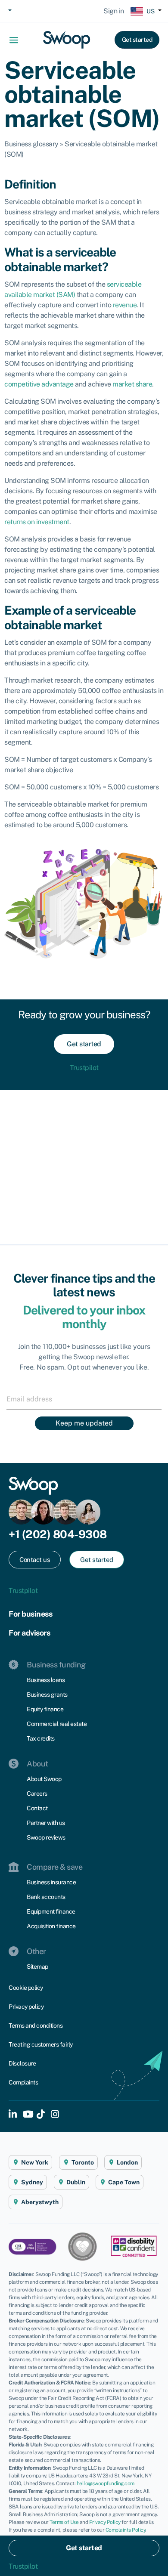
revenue (125, 305)
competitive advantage (39, 384)
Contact (37, 1808)
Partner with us (46, 1823)
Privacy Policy (105, 2522)
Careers (37, 1794)
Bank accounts (46, 1897)
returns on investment (37, 522)
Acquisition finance (51, 1926)
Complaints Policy (126, 2530)
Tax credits (41, 1738)
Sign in (114, 11)
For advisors (29, 1633)
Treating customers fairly (41, 2044)
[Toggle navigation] (17, 40)
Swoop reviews (46, 1837)
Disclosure (22, 2063)
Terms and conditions (36, 2026)
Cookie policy (26, 1988)
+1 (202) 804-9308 (58, 1534)
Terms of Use (64, 2522)
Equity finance (45, 1709)
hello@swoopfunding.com (106, 2483)
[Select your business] (9, 11)
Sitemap (37, 1967)
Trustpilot (84, 1068)
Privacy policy (26, 2007)
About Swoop (44, 1779)
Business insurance (51, 1882)
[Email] (84, 1399)
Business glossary (31, 144)
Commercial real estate (57, 1724)
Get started (137, 40)
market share (132, 384)
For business (30, 1614)
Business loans (46, 1680)
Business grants (47, 1695)
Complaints (23, 2082)
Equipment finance (51, 1911)
